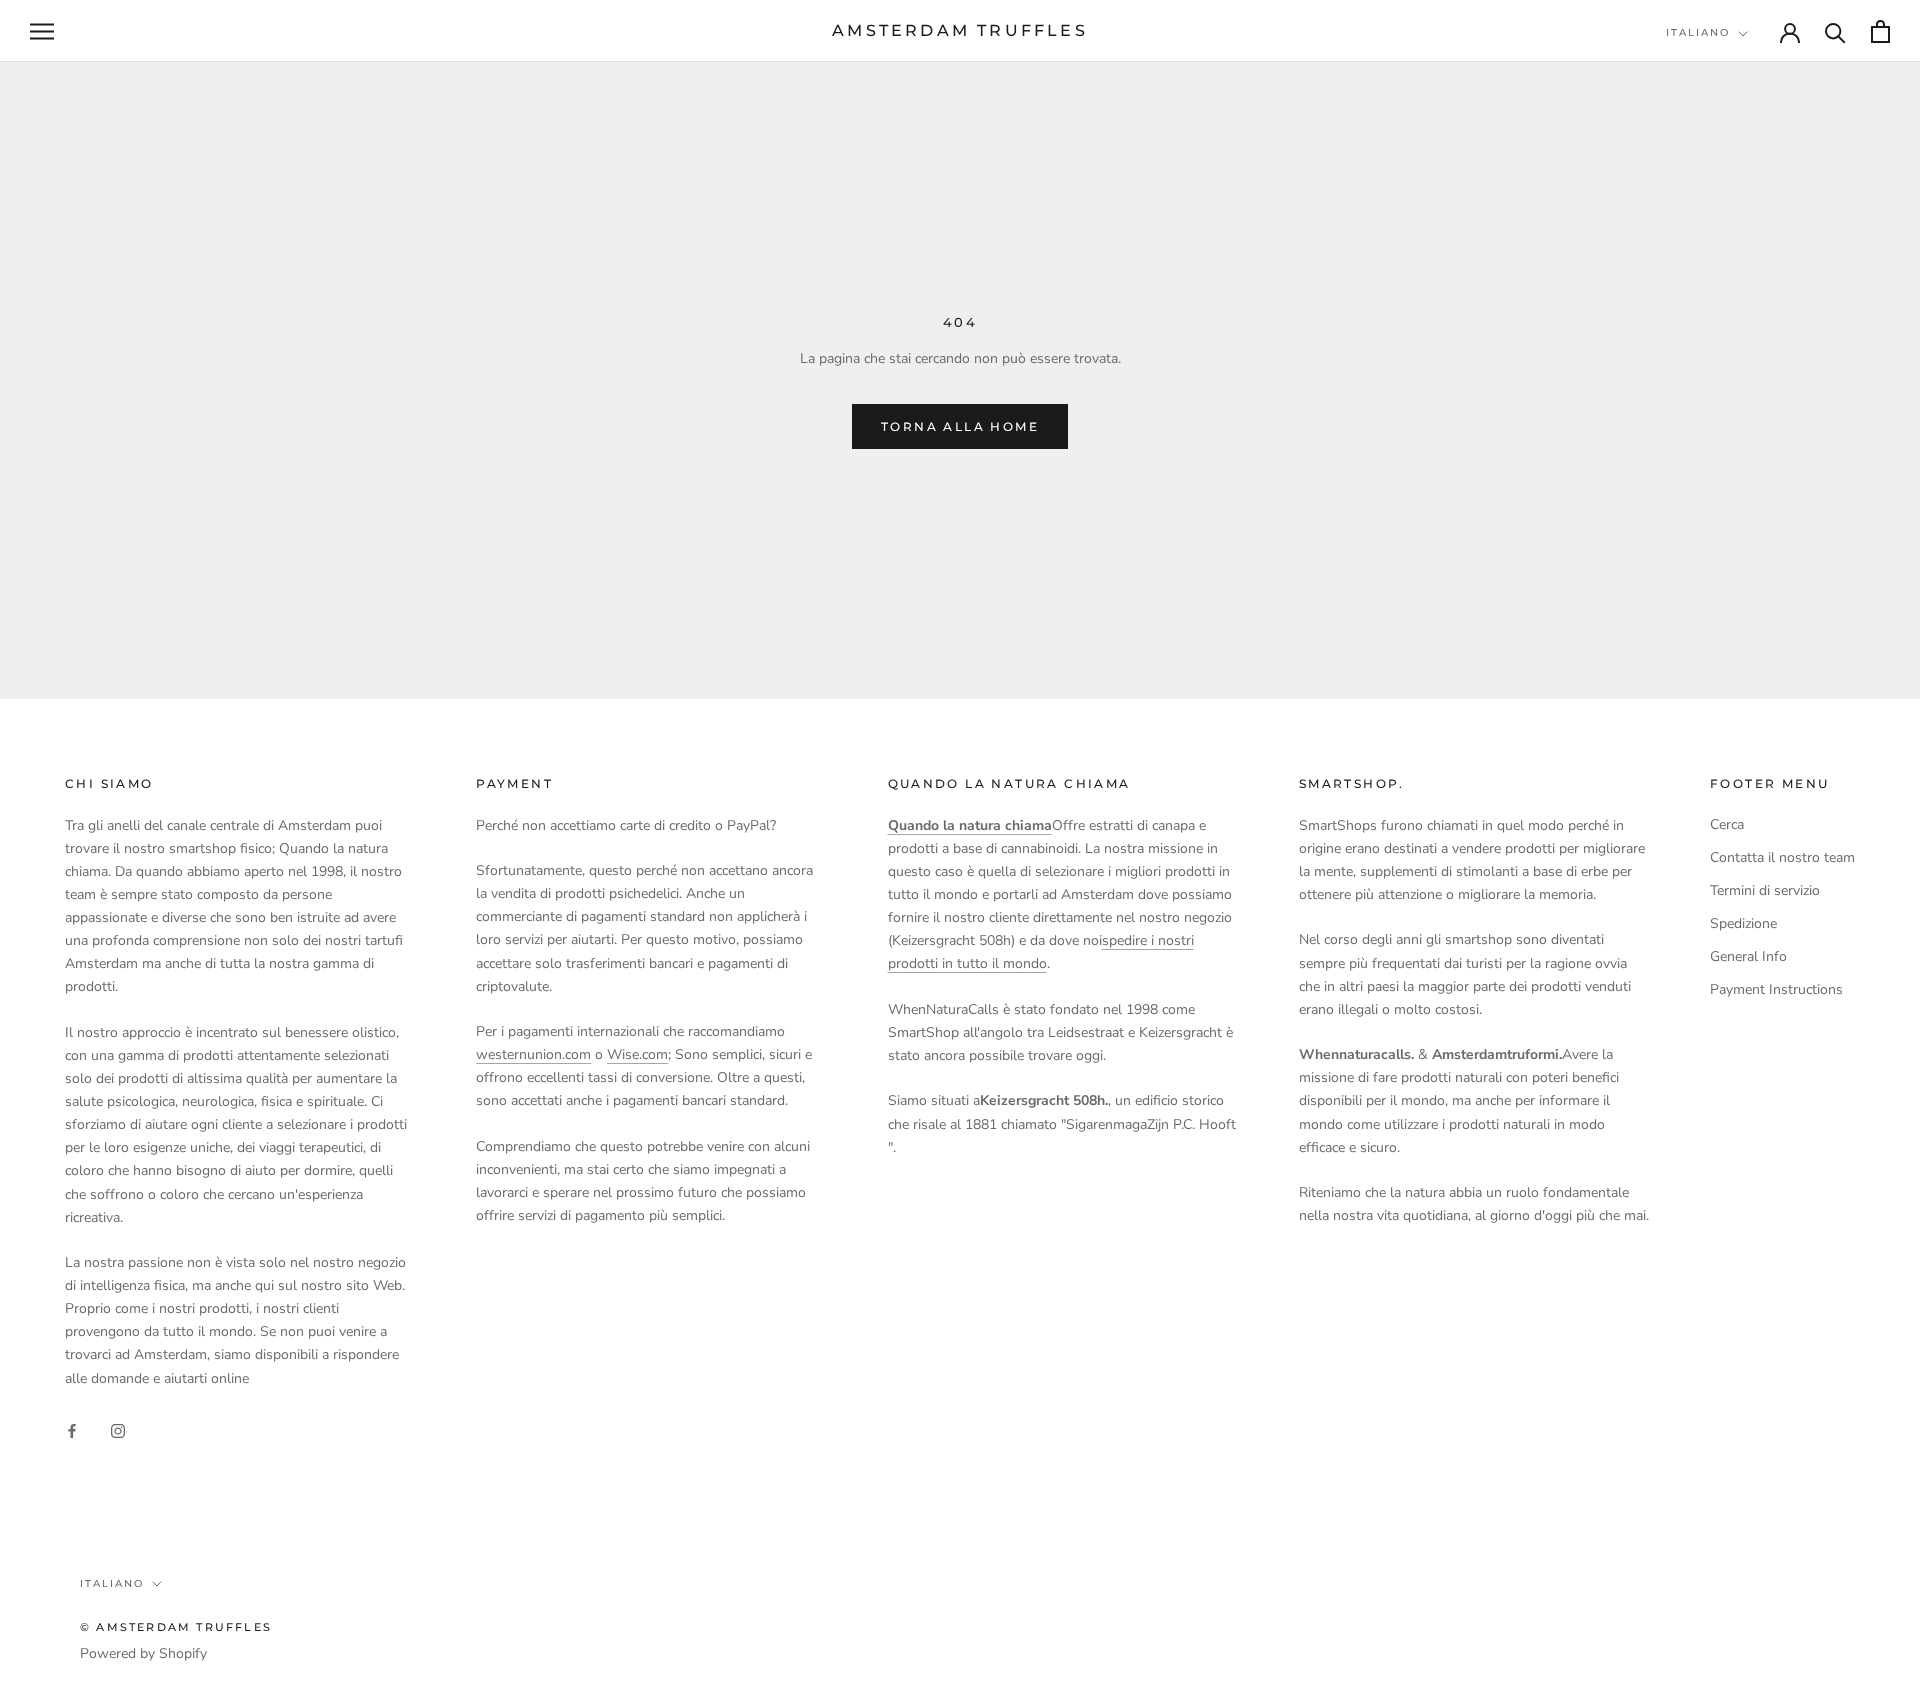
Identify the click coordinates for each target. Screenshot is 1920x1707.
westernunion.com (533, 1054)
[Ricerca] (1835, 31)
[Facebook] (72, 1429)
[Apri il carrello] (1880, 31)
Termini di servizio (1765, 890)
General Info (1748, 956)
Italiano (1698, 32)
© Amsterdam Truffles (176, 1627)
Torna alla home (960, 426)
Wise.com (637, 1054)
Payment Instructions (1776, 989)
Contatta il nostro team (1782, 857)
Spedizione (1743, 923)
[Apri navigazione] (42, 31)
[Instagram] (118, 1429)
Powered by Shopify (143, 1653)
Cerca (1727, 824)
